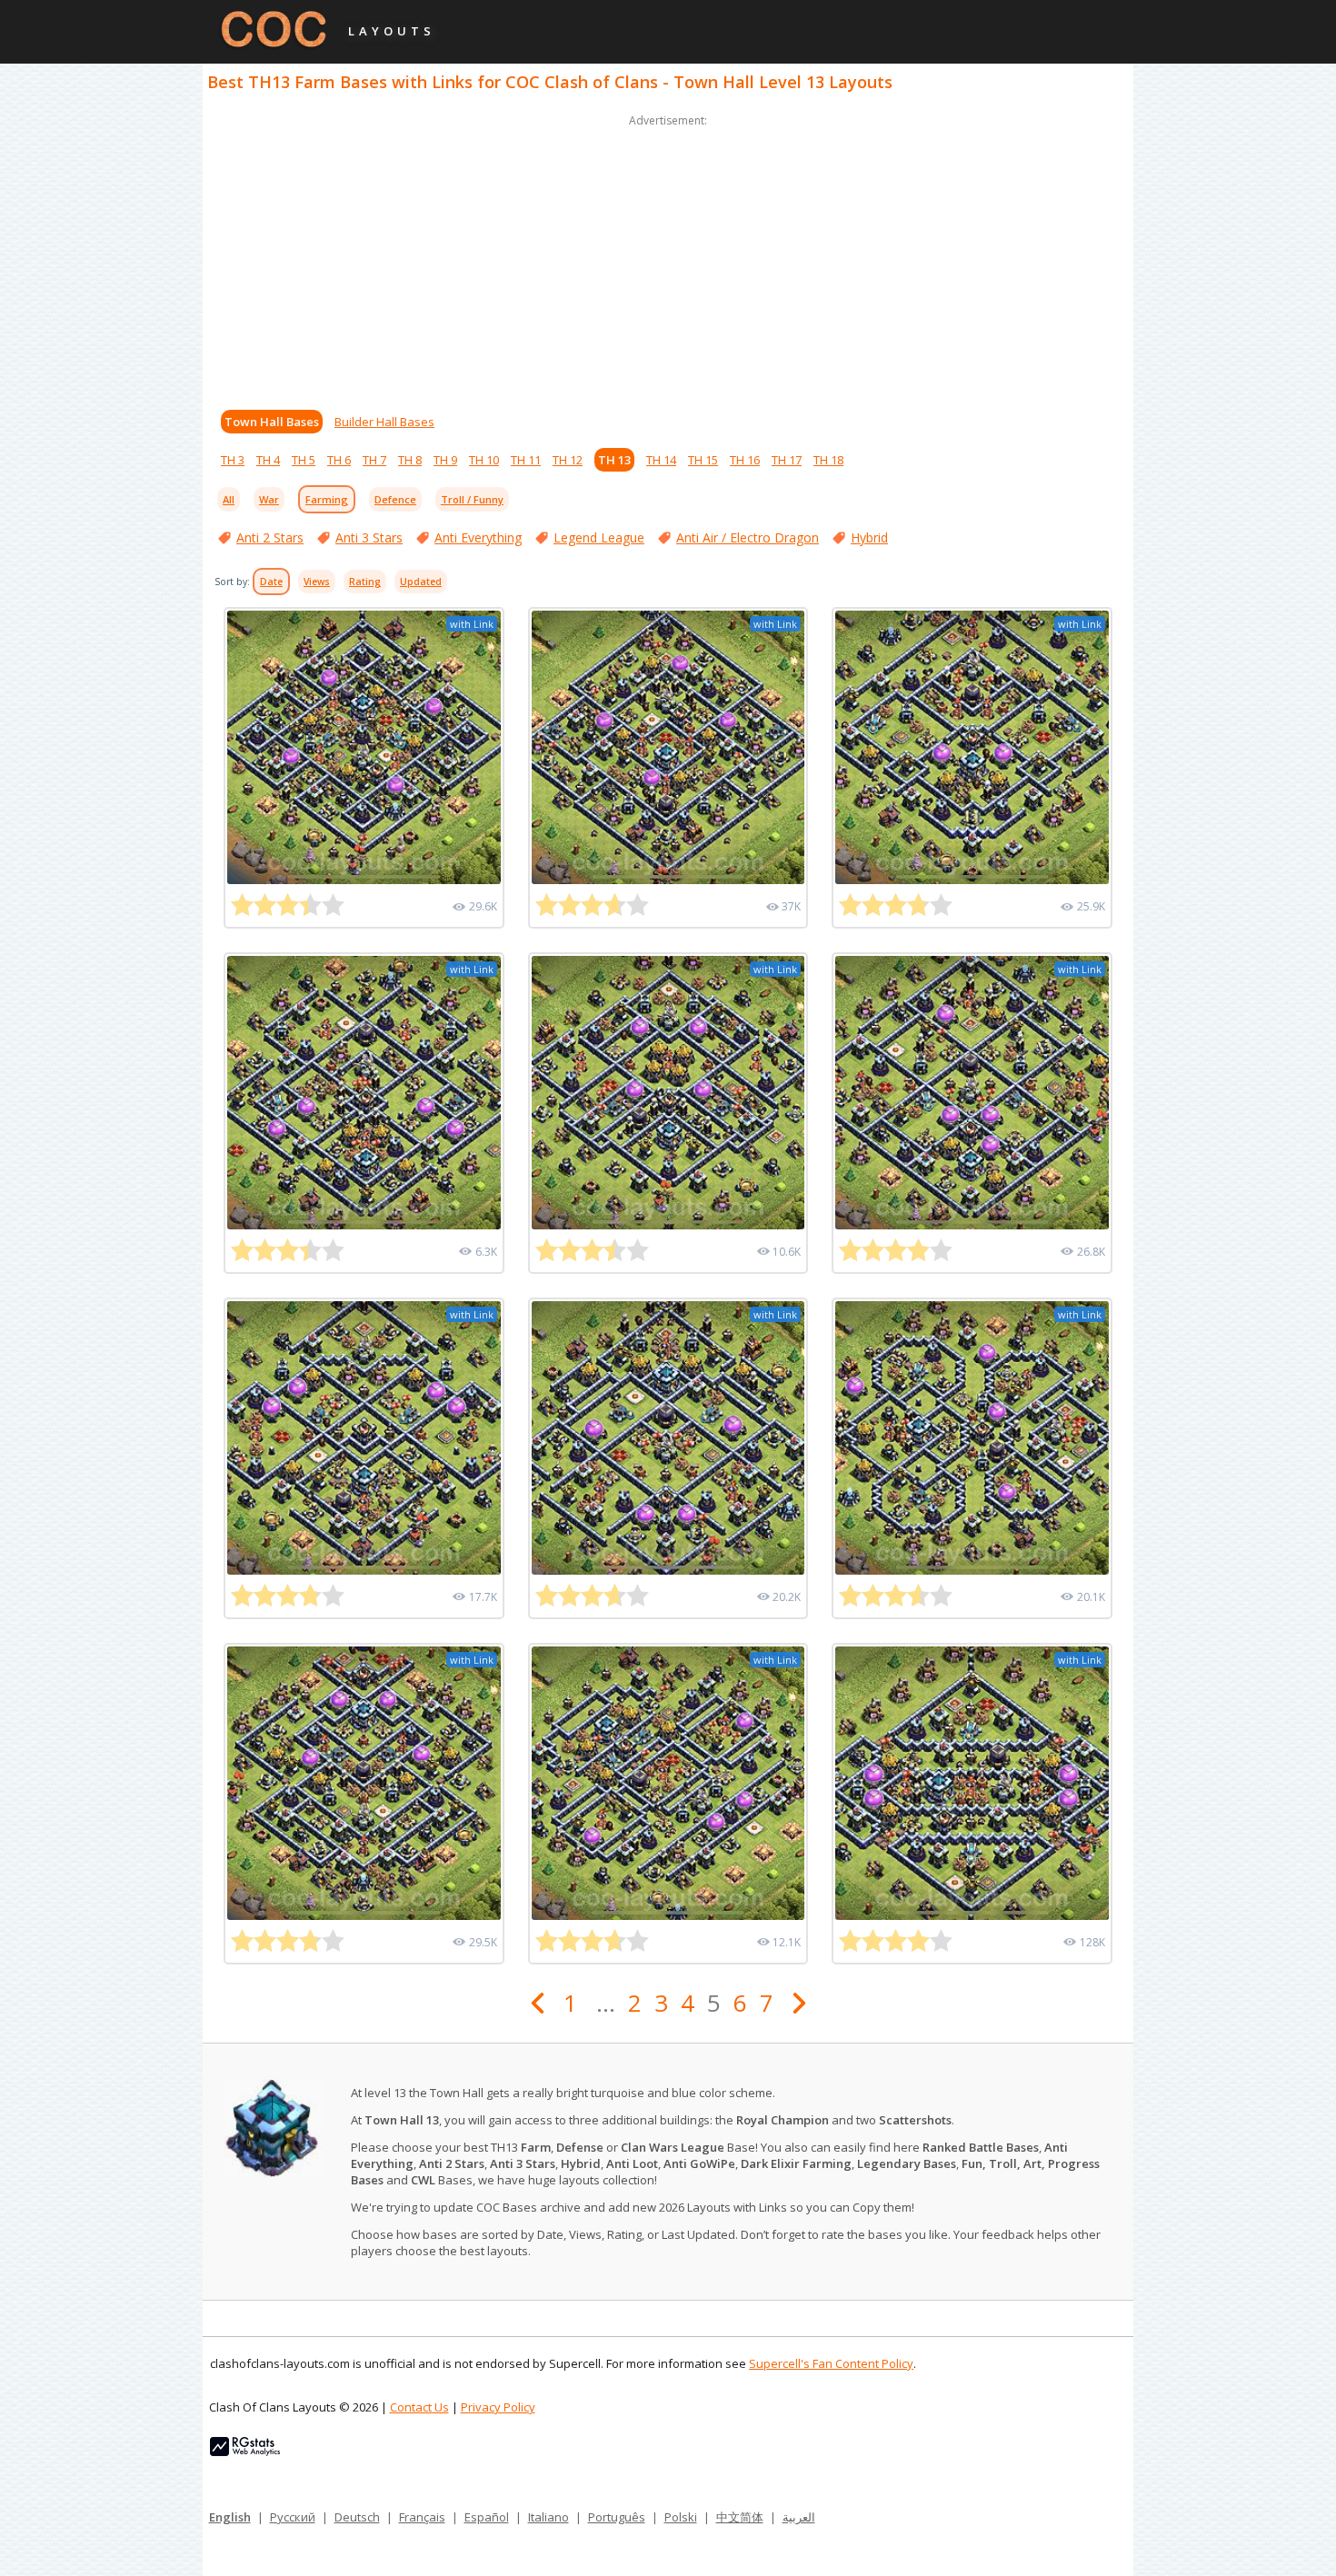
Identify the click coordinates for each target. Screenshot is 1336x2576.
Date (271, 582)
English (230, 2517)
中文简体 (740, 2517)
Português (617, 2517)
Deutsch (357, 2517)
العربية (799, 2517)
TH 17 (787, 460)
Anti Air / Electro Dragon (748, 537)
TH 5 (304, 460)
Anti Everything (478, 537)
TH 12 (568, 460)
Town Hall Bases (272, 422)
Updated (421, 582)
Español (487, 2517)
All (229, 499)
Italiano (548, 2517)
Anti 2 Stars (270, 537)
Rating (365, 582)
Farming (327, 499)
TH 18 (828, 460)
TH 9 (445, 460)
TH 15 (703, 460)
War (269, 499)
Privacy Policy (498, 2407)
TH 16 (745, 460)
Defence (395, 499)
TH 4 (268, 460)
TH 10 (484, 460)
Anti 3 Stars (369, 537)
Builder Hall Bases (384, 422)
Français (422, 2517)
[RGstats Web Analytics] (245, 2452)
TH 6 (339, 460)
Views (317, 582)
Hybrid (869, 537)
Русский (293, 2517)
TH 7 (374, 460)
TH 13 (614, 460)
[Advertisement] (668, 258)
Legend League (599, 537)
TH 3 (233, 460)
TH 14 (661, 460)
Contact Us (419, 2407)
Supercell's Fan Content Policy (831, 2363)
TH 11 (526, 460)
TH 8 (410, 460)
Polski (681, 2517)
